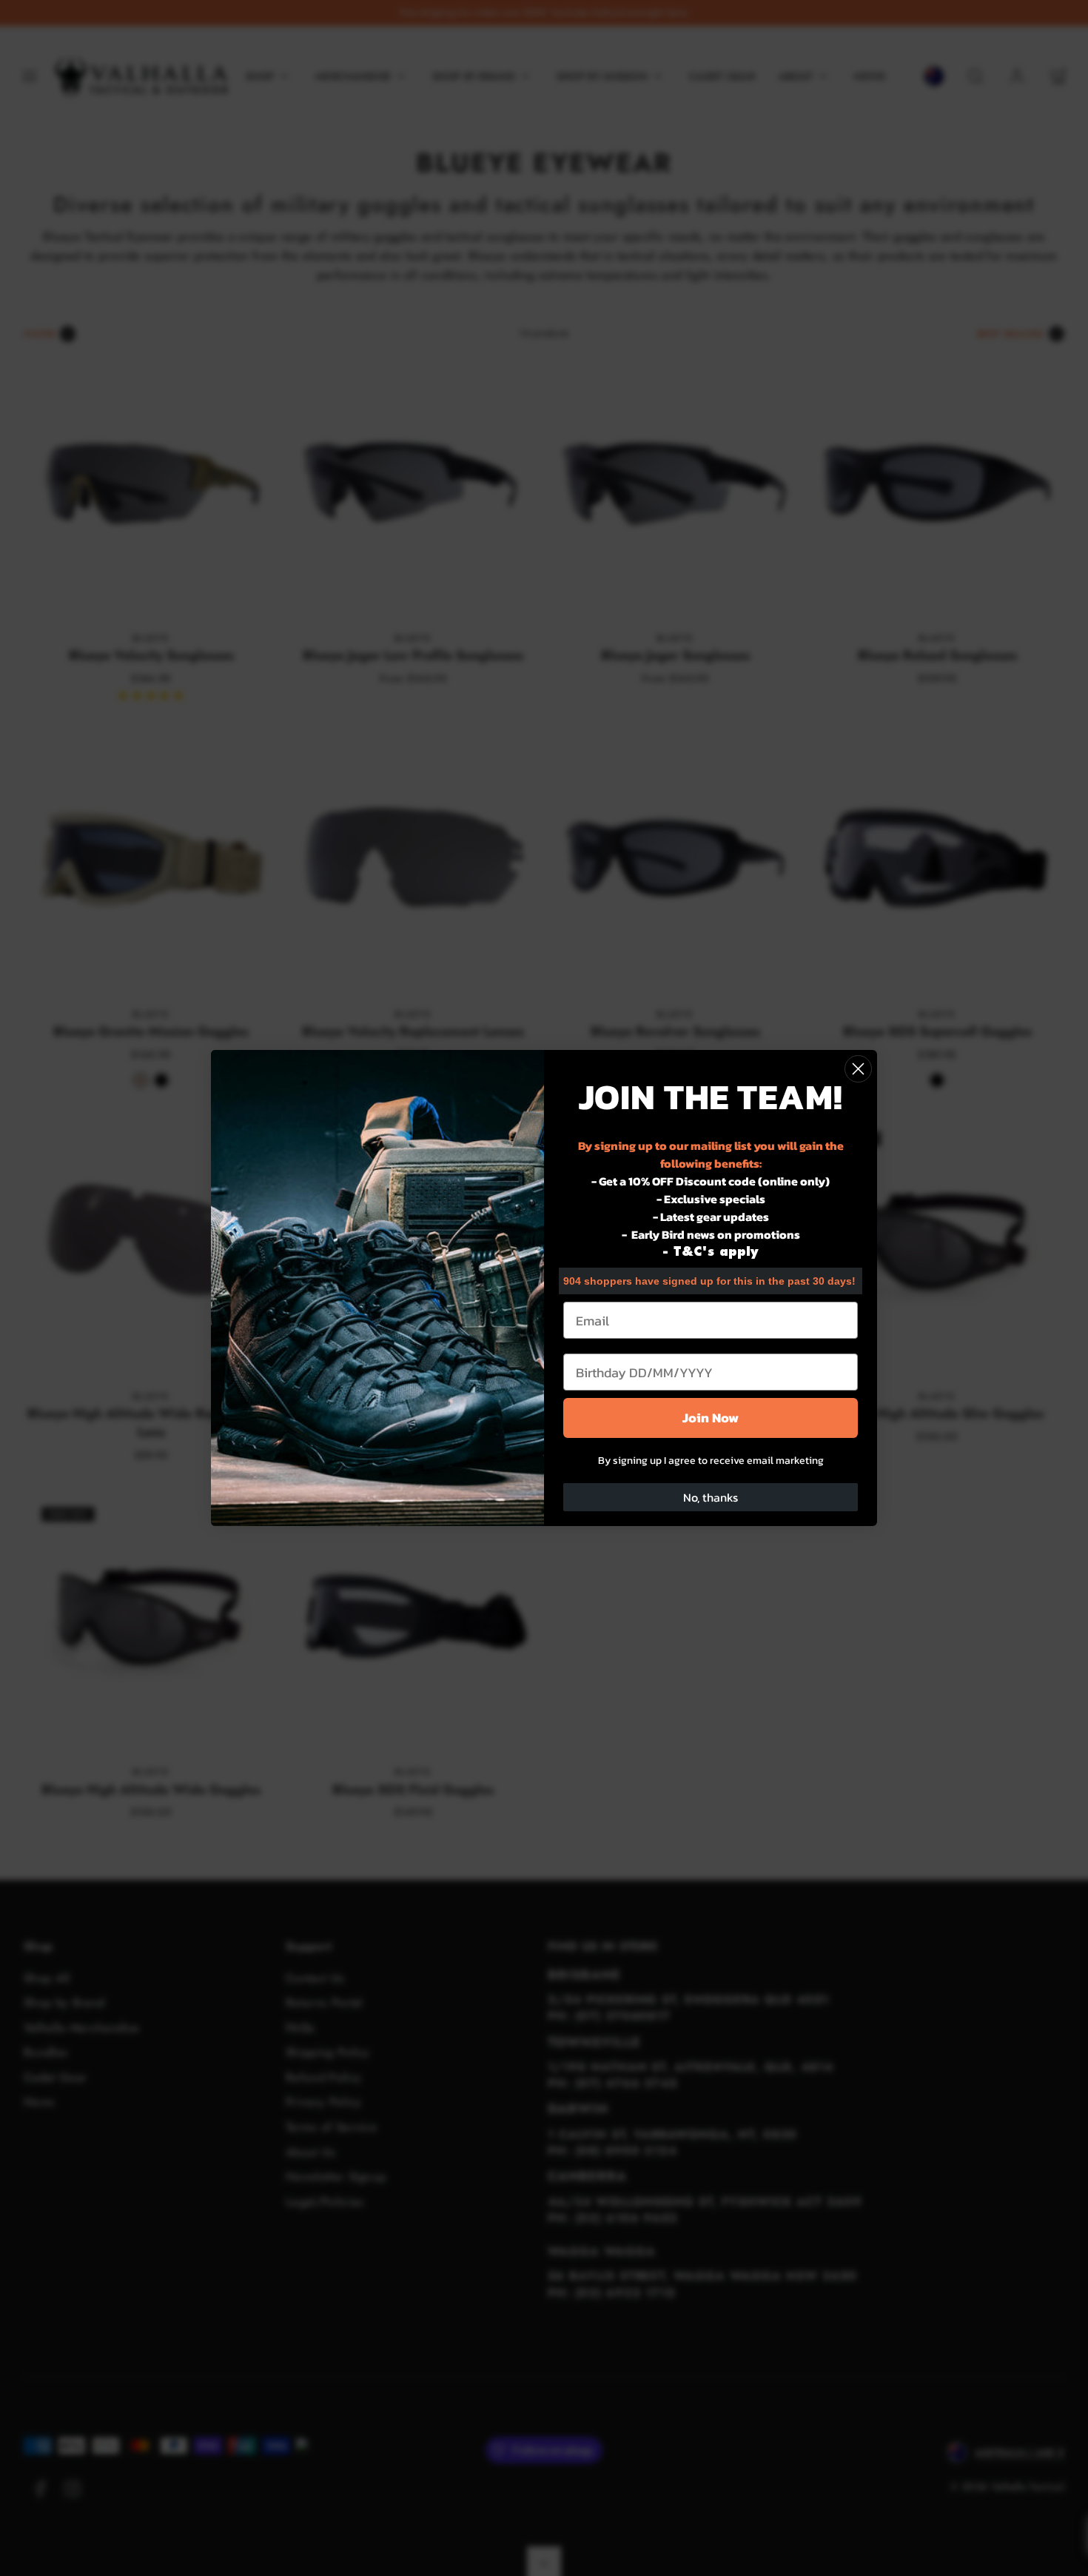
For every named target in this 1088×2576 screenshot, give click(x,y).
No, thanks (711, 1497)
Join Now (711, 1418)
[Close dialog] (858, 1069)
